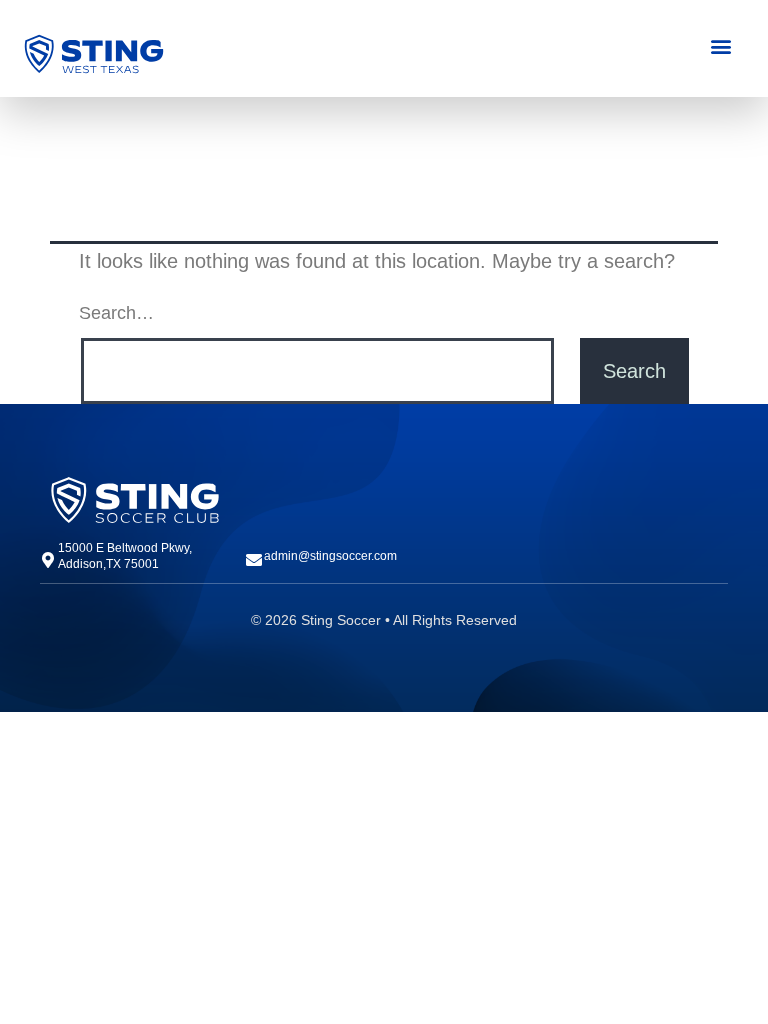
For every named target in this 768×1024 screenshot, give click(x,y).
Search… (116, 313)
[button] (720, 45)
